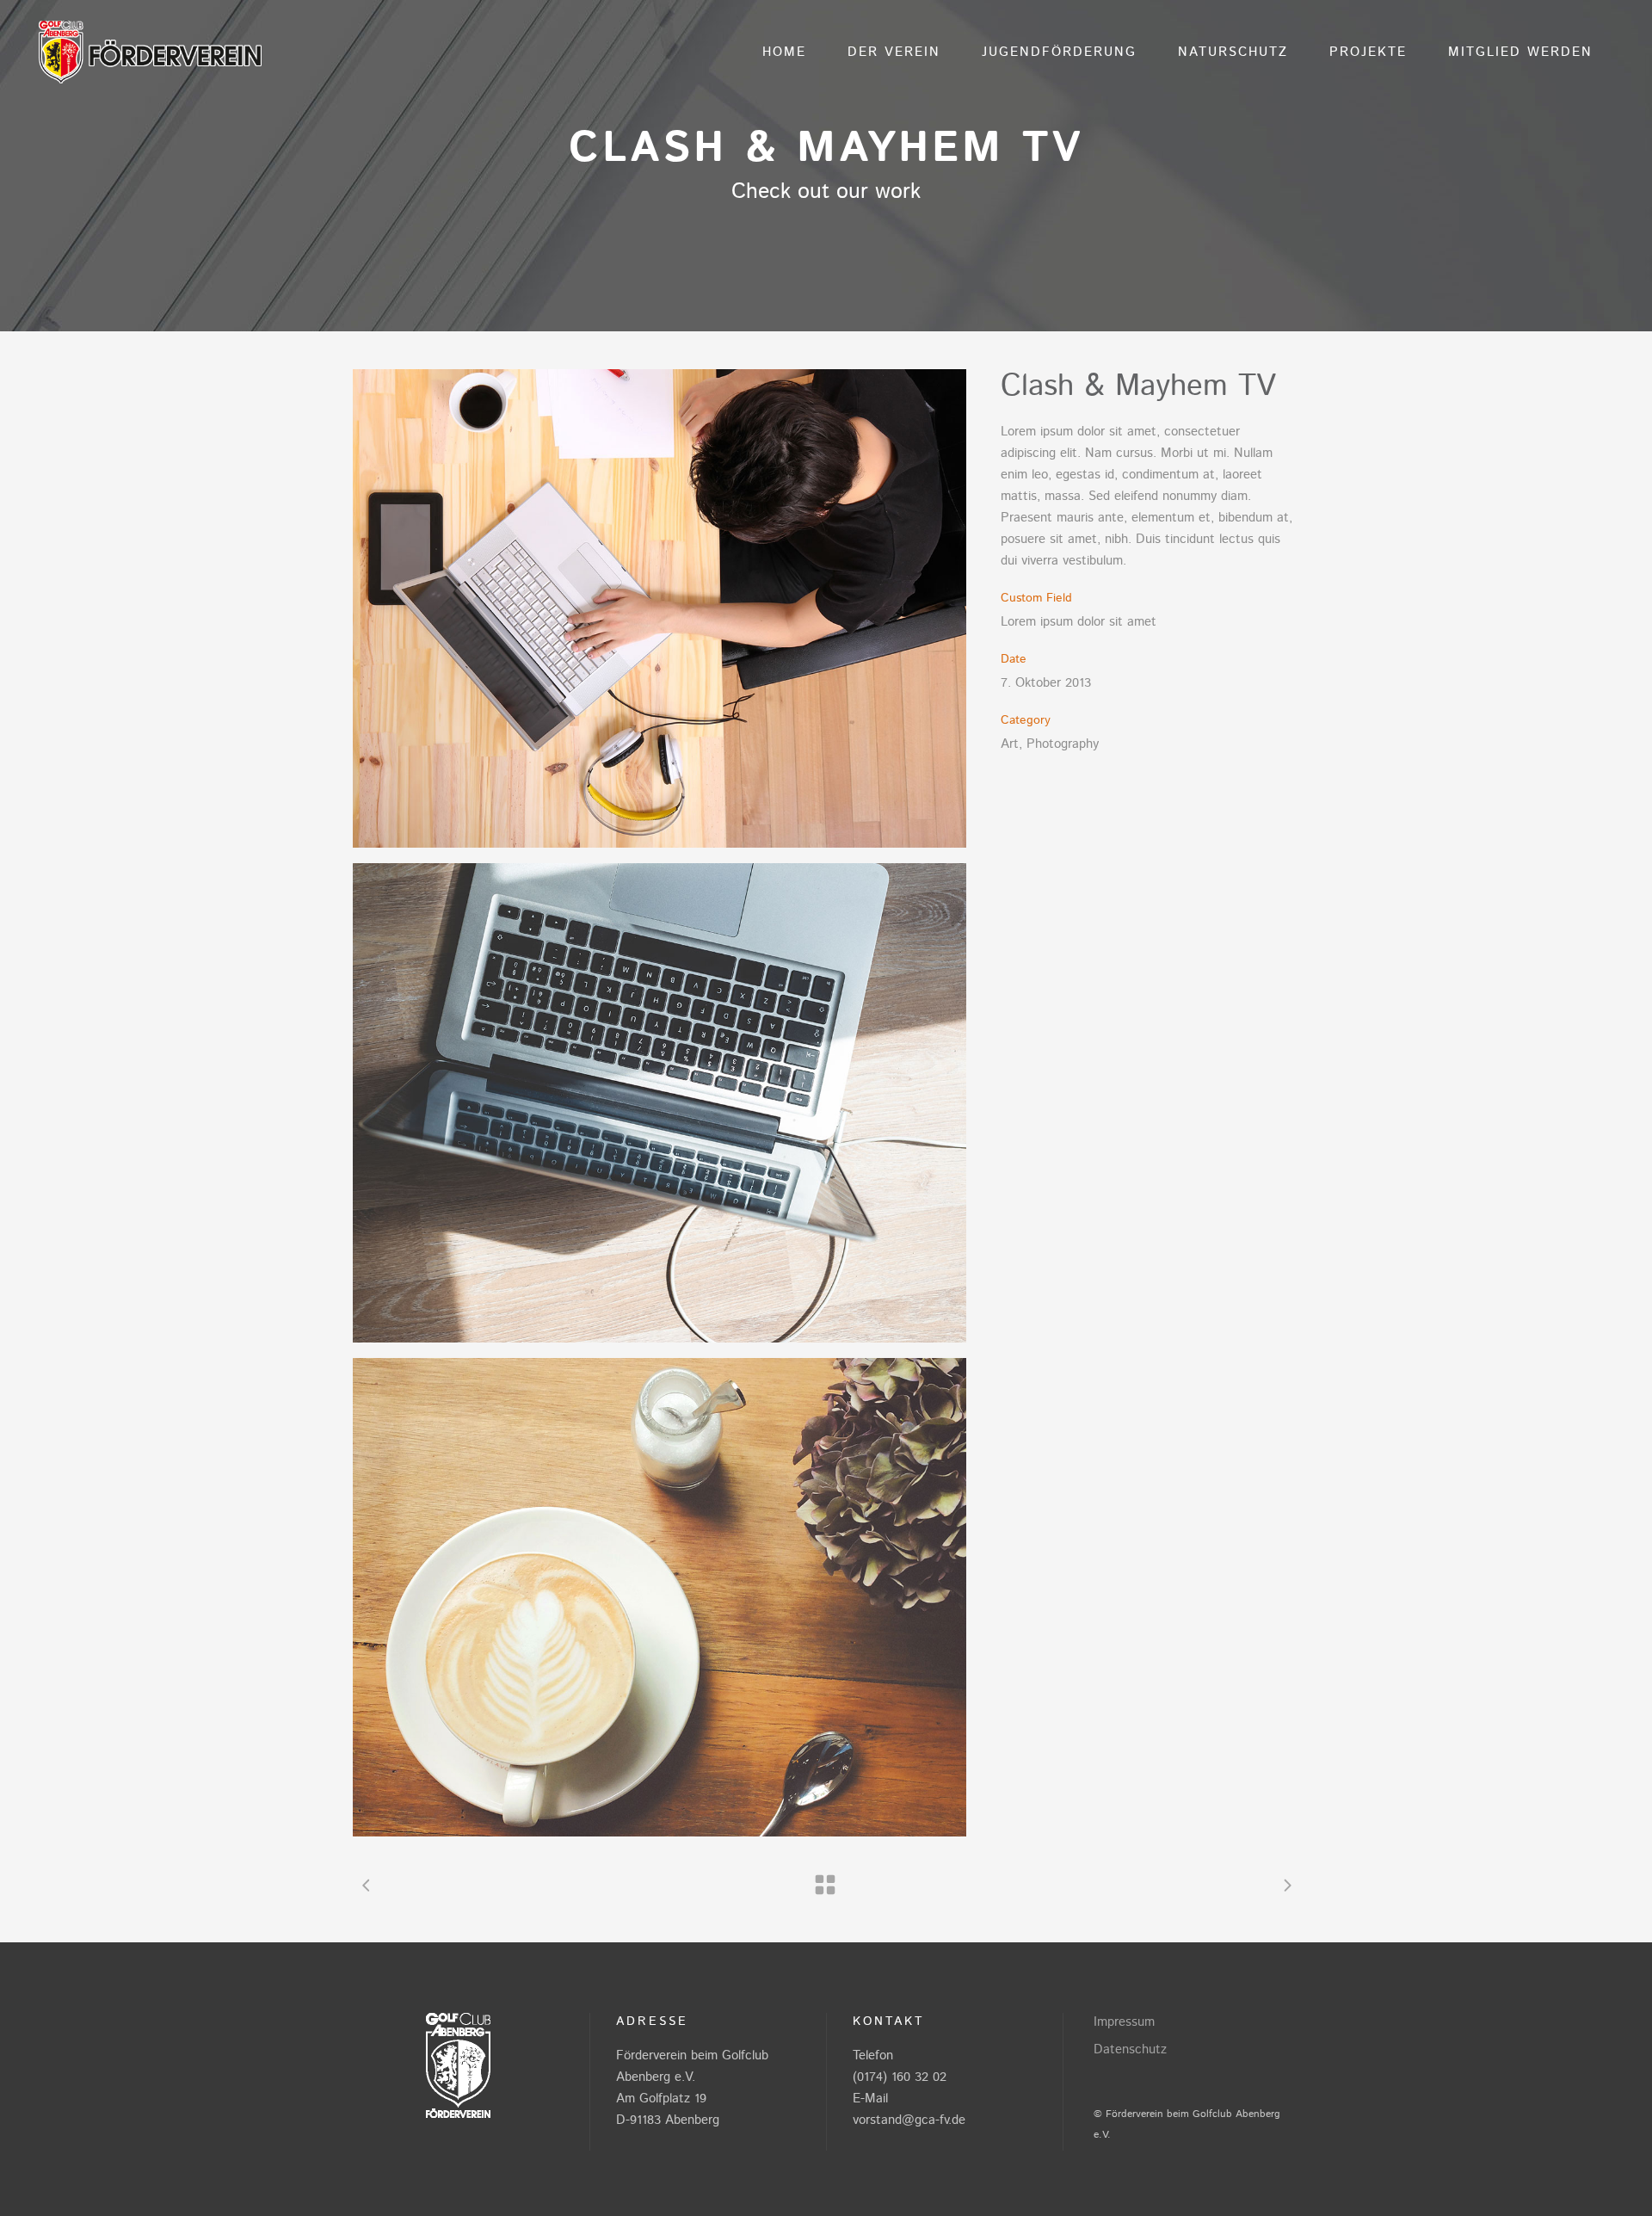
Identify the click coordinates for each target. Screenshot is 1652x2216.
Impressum (1124, 2022)
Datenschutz (1130, 2049)
